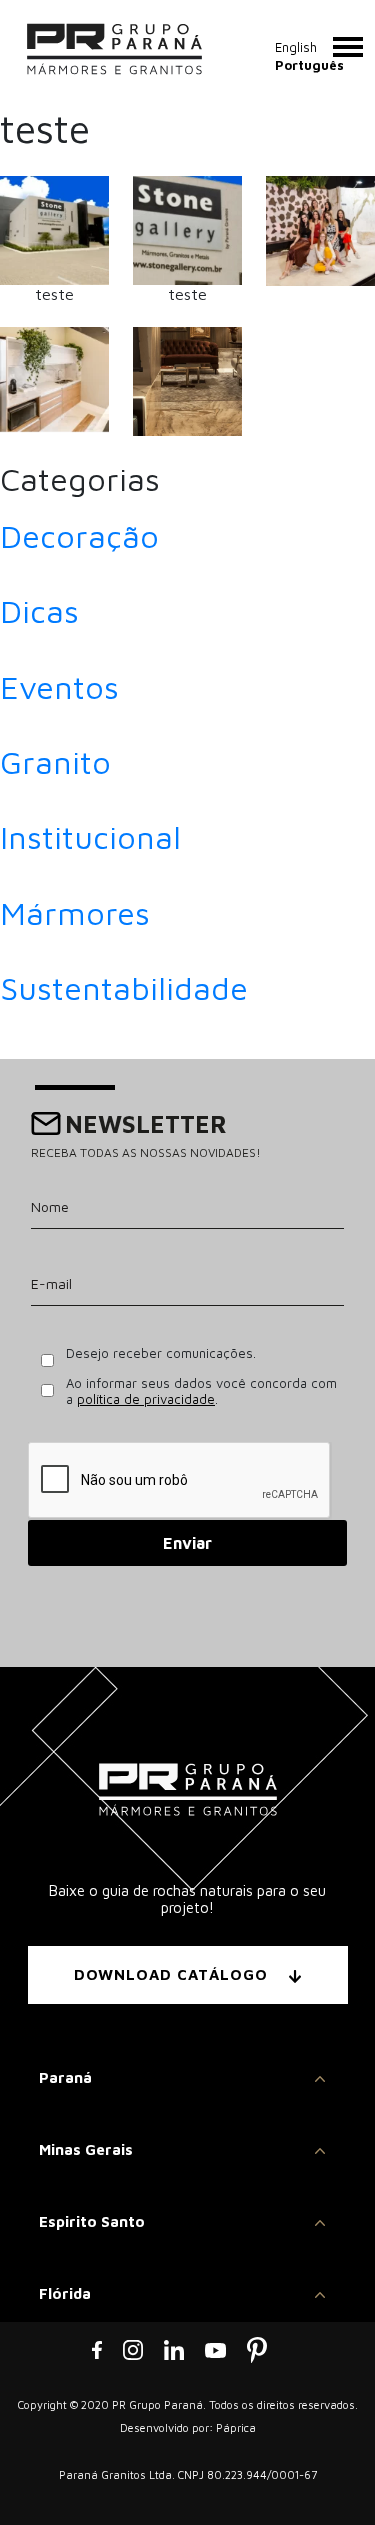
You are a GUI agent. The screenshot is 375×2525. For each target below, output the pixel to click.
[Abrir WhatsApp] (325, 2474)
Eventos (59, 687)
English (296, 47)
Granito (55, 762)
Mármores (75, 913)
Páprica (236, 2427)
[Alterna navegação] (348, 47)
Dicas (39, 611)
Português (309, 65)
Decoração (79, 536)
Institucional (90, 837)
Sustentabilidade (124, 988)
